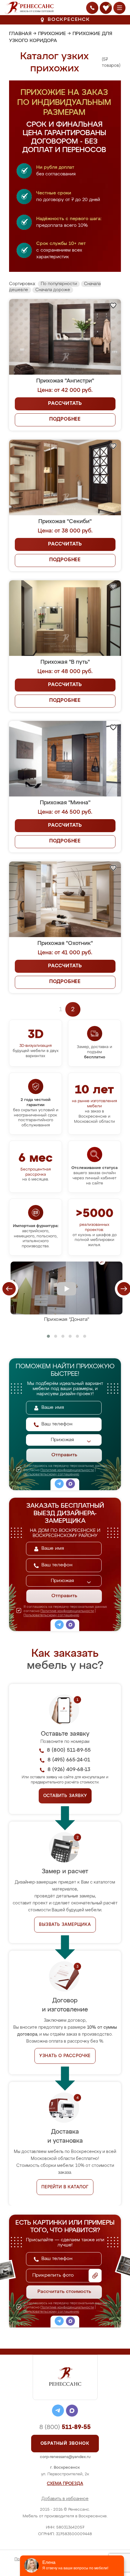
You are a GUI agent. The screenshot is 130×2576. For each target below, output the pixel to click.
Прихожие (52, 34)
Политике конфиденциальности (67, 1470)
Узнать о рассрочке (65, 2056)
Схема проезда (65, 2484)
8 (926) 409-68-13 (69, 1770)
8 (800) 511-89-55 (69, 1750)
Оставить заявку (65, 1796)
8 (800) (65, 2427)
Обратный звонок (65, 2444)
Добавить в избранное (65, 2499)
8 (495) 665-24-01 (69, 1760)
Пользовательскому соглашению (51, 1474)
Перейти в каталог (65, 2187)
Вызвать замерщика (65, 1925)
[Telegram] (59, 1485)
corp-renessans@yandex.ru (65, 2457)
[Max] (70, 1485)
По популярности (59, 284)
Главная (20, 34)
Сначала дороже (53, 290)
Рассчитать (65, 404)
